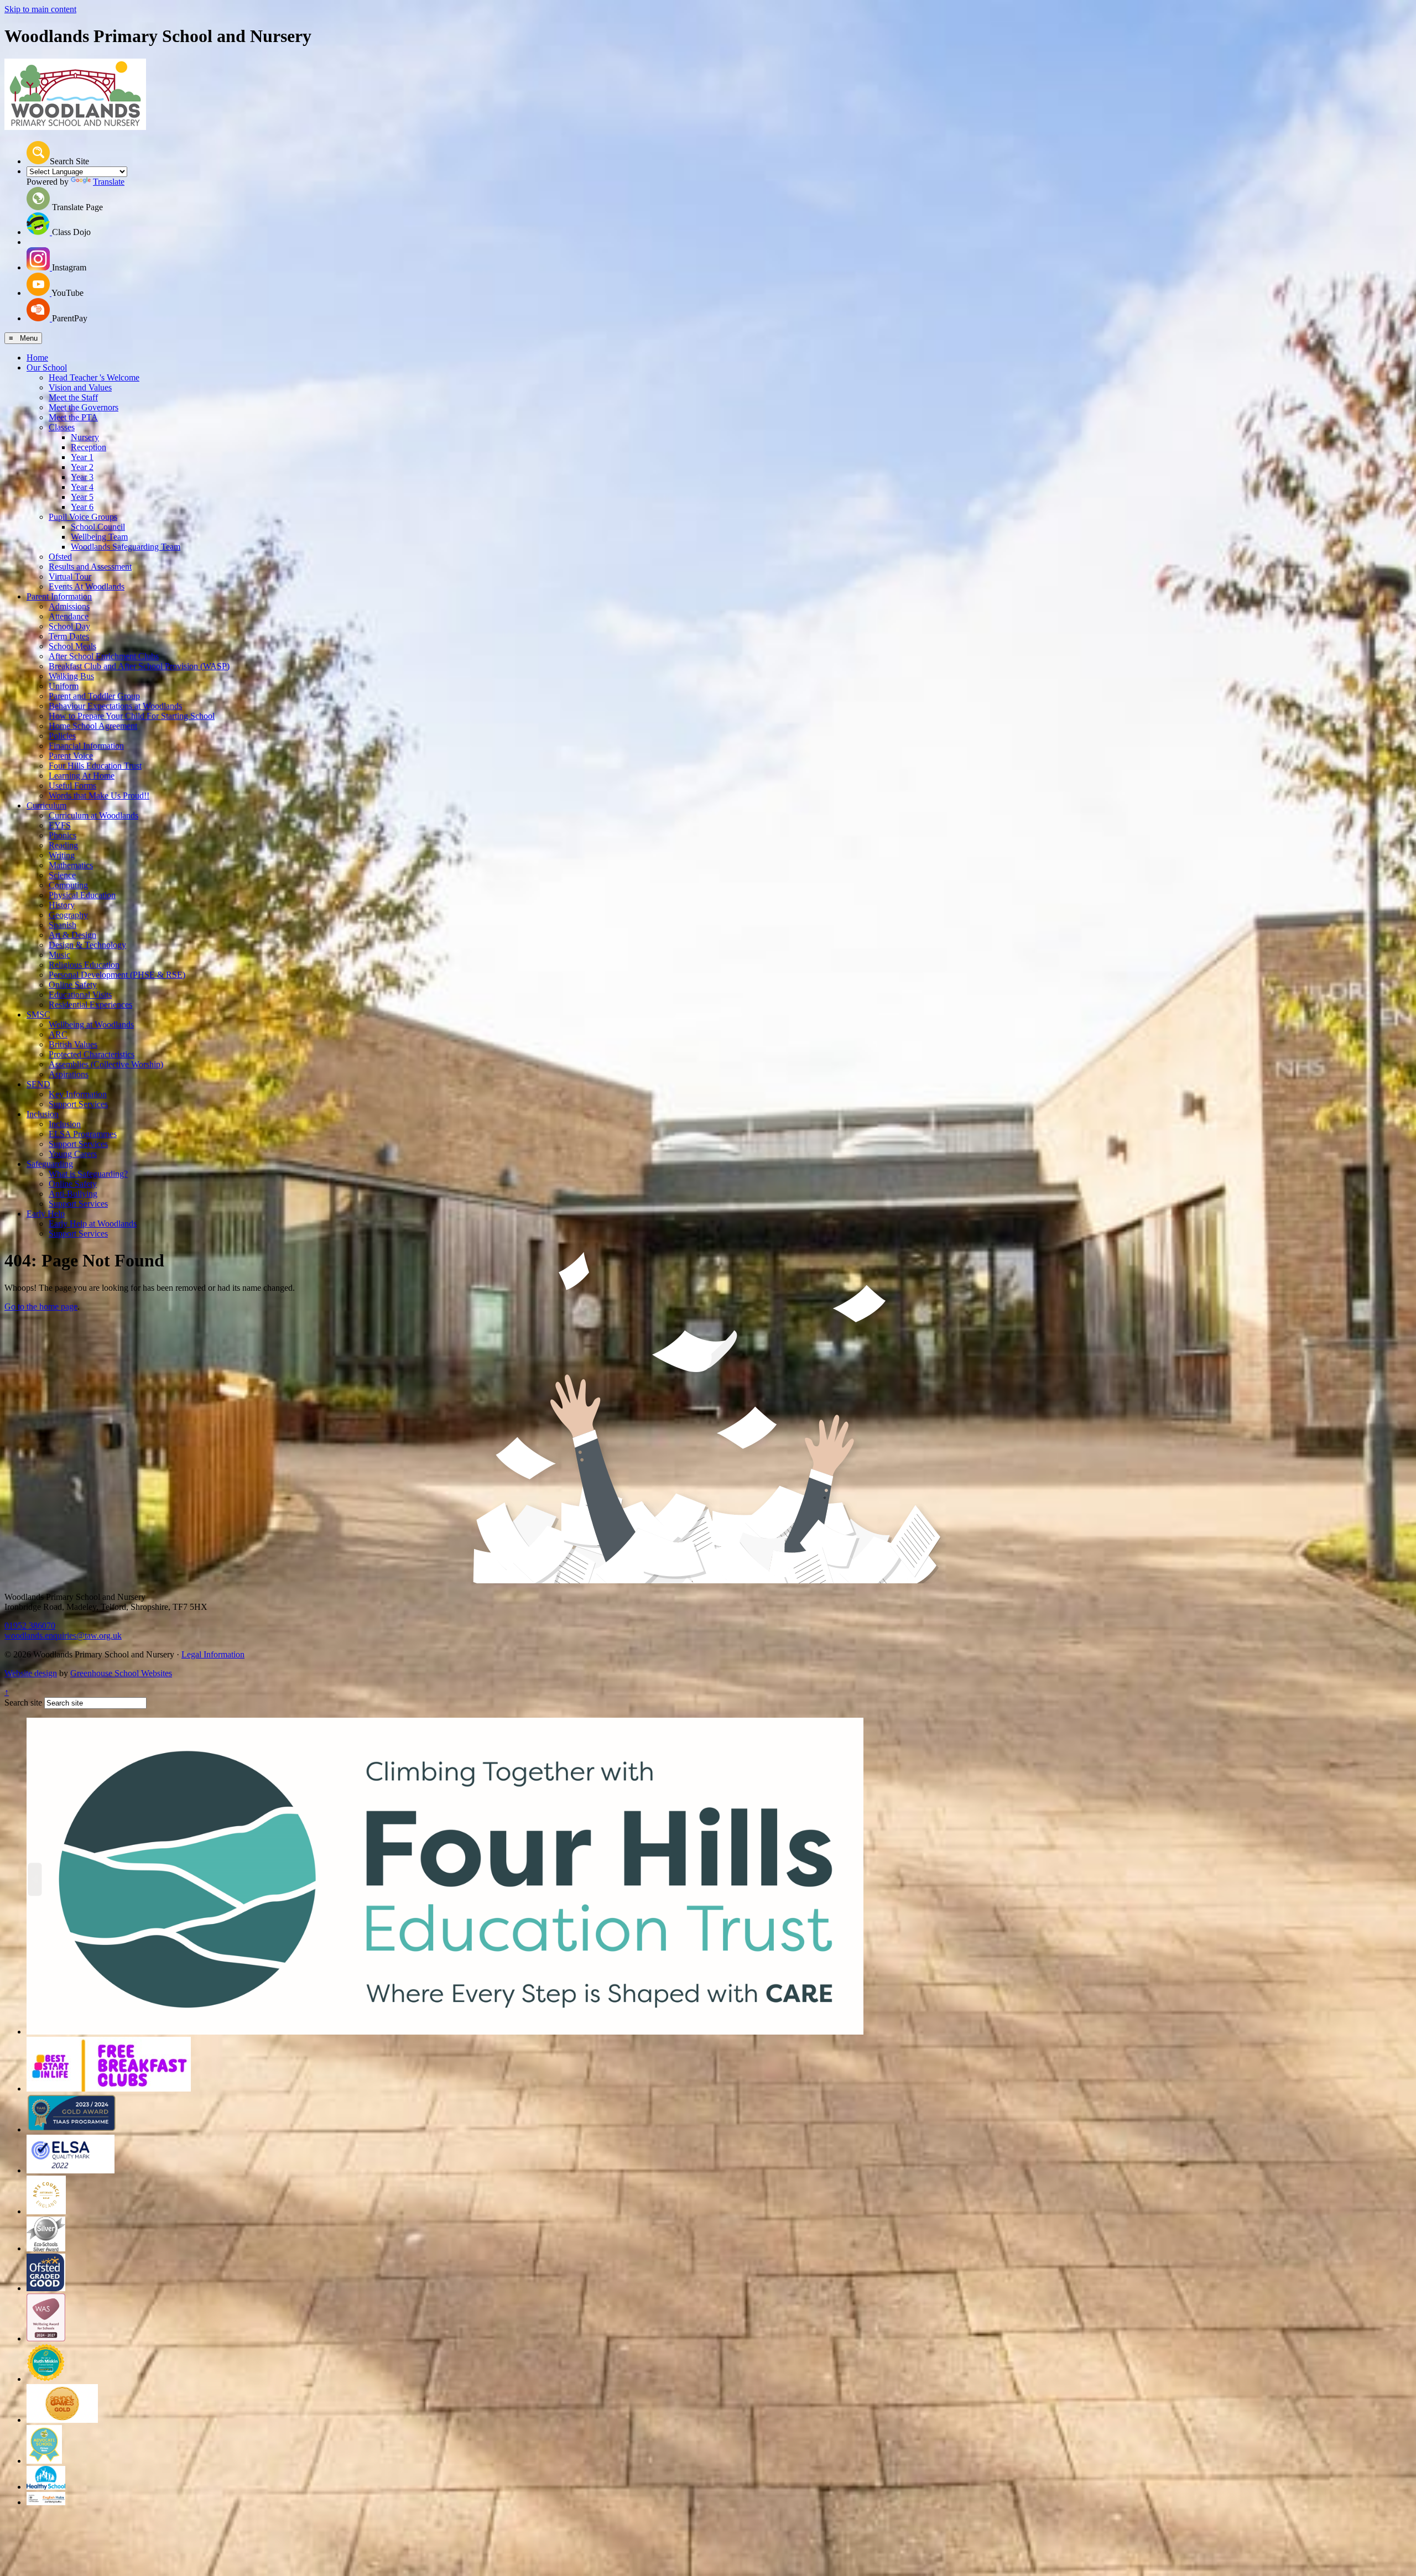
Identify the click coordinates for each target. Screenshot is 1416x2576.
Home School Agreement (93, 726)
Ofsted (60, 557)
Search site (23, 1702)
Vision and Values (80, 387)
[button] (38, 153)
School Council (98, 527)
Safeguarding (50, 1164)
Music (59, 955)
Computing (68, 885)
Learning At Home (82, 776)
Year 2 (82, 467)
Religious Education (84, 965)
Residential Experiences (90, 1005)
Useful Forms (72, 786)
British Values (73, 1044)
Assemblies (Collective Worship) (106, 1064)
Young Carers (73, 1154)
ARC (58, 1034)
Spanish (63, 925)
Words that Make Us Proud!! (99, 796)
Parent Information (59, 596)
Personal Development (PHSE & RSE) (117, 975)
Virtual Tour (70, 577)
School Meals (72, 646)
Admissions (69, 606)
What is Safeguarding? (88, 1174)
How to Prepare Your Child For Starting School (132, 716)
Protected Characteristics (92, 1054)
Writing (62, 855)
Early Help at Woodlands (93, 1224)
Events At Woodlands (87, 586)
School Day (69, 626)
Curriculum (46, 805)
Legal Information (213, 1654)
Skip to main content (40, 9)
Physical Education (82, 895)
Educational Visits (80, 995)
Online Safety (73, 985)
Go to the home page (41, 1307)
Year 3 (82, 477)
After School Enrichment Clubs (104, 656)
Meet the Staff (73, 397)
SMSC (38, 1015)
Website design (31, 1673)
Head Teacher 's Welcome (94, 377)
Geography (68, 915)
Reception (88, 447)
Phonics (63, 835)
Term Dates (69, 636)
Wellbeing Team (99, 537)
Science (62, 875)
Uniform (64, 686)
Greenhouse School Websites (121, 1673)
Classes (62, 427)
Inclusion (43, 1114)
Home (37, 358)
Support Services (78, 1104)
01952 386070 (30, 1626)
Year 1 (82, 457)
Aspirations (69, 1074)
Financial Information (86, 746)
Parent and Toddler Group (94, 696)
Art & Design (72, 935)
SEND (38, 1084)
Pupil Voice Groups (83, 517)
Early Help (46, 1214)
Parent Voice (71, 756)
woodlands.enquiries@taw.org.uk (63, 1636)
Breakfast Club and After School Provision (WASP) (139, 666)
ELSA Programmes (83, 1134)
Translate (109, 182)
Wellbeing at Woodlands (91, 1024)
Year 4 (82, 487)
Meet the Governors (84, 407)
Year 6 (82, 507)
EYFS (60, 825)
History (62, 905)
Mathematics (71, 865)
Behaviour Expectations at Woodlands (115, 706)
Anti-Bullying (73, 1194)
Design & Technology (87, 945)
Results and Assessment (90, 567)
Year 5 (82, 497)
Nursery (85, 437)
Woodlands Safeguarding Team (126, 547)
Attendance (69, 616)
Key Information (78, 1094)
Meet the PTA (73, 417)
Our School (47, 367)
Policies (62, 736)
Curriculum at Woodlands (93, 815)
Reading (63, 845)
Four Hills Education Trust (95, 766)
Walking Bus (71, 676)
